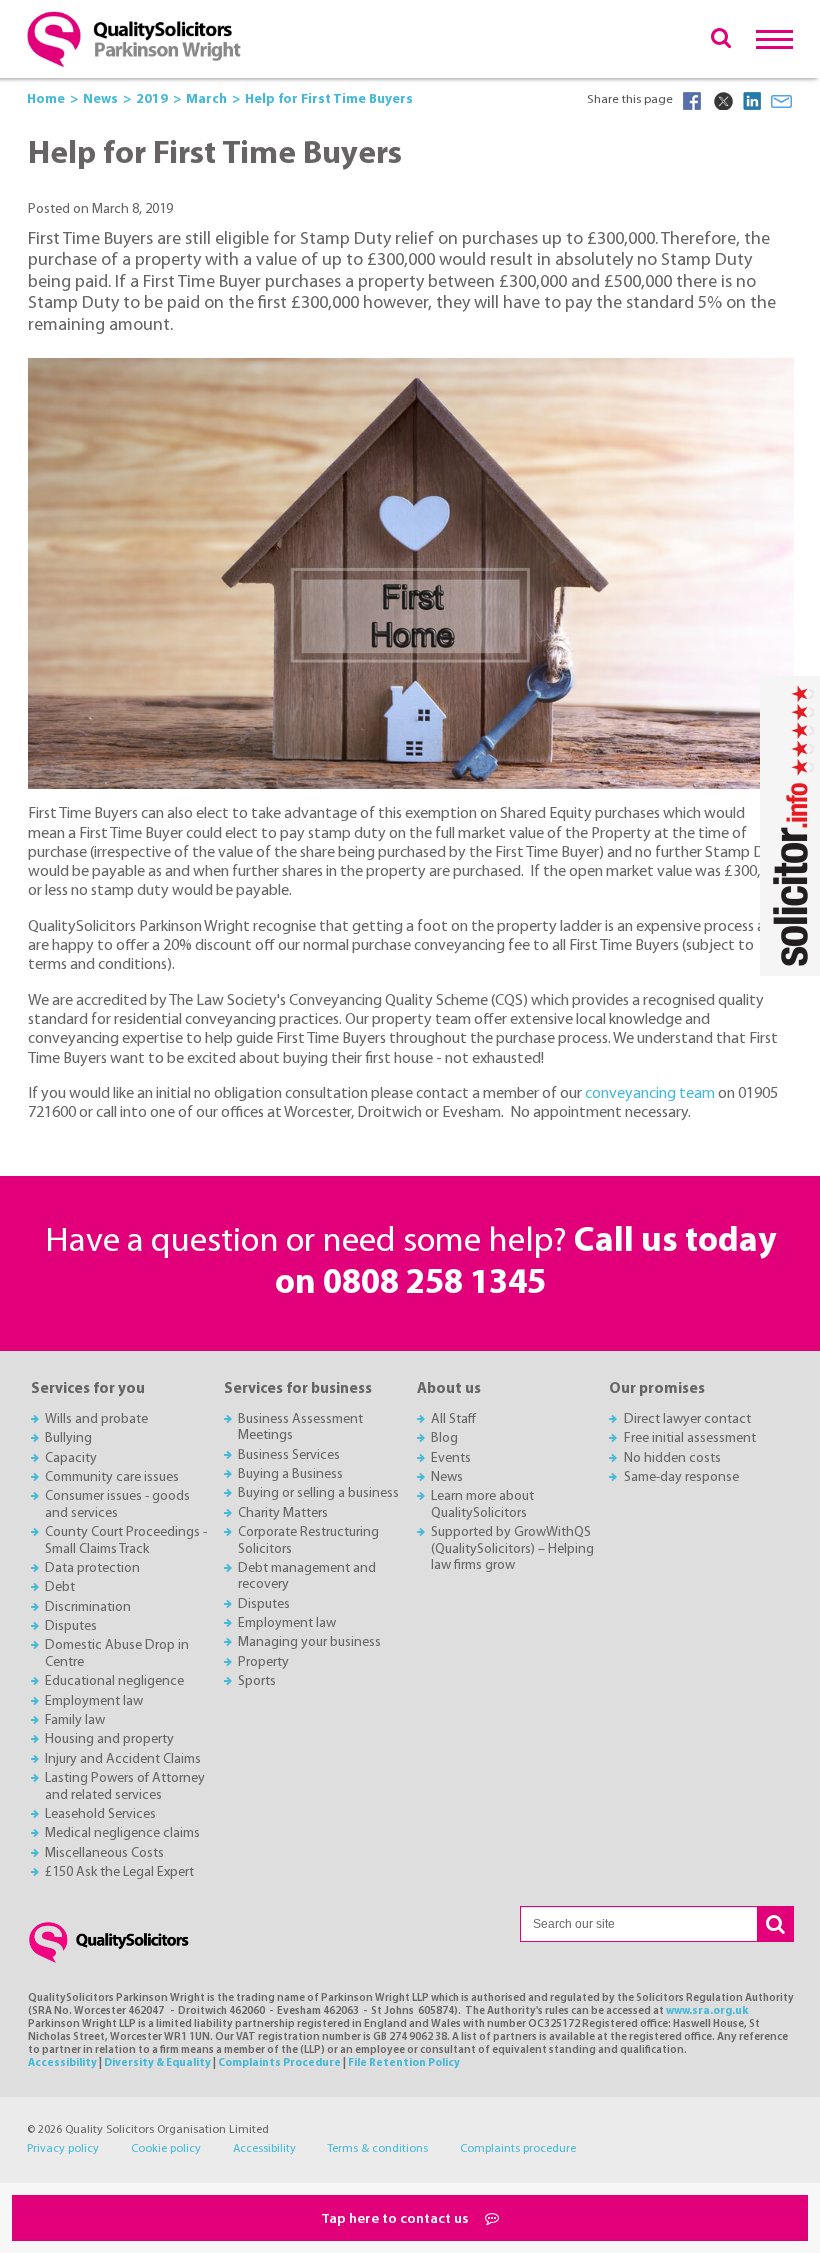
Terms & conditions (377, 2149)
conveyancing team (650, 1094)
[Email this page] (782, 101)
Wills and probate (96, 1419)
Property (263, 1662)
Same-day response (681, 1477)
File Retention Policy (404, 2063)
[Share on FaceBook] (692, 101)
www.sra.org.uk (707, 2011)
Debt (60, 1587)
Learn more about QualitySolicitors (482, 1504)
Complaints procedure (518, 2149)
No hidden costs (672, 1458)
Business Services (289, 1455)
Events (451, 1458)
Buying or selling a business (318, 1493)
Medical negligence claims (122, 1833)
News (447, 1477)
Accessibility (62, 2063)
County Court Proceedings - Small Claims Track (126, 1540)
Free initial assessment (690, 1438)
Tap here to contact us (396, 2219)
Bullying (68, 1438)
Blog (444, 1438)
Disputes (71, 1626)
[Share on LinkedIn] (752, 101)
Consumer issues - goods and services (117, 1504)
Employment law (94, 1701)
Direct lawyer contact (687, 1419)
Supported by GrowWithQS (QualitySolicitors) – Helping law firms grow (512, 1549)
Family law (75, 1720)
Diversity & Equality (157, 2063)
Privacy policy (63, 2149)
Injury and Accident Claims (123, 1759)
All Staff (453, 1419)
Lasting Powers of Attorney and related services (125, 1786)
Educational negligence (114, 1681)
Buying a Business (290, 1474)
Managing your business (309, 1642)
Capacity (71, 1458)
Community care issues (112, 1477)
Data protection (92, 1568)
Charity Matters (283, 1513)
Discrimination (88, 1607)
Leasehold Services (100, 1814)
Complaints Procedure (279, 2063)
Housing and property (109, 1739)
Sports (257, 1681)
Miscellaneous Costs (104, 1853)
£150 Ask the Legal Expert (119, 1872)
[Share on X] (722, 101)
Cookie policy (166, 2149)
